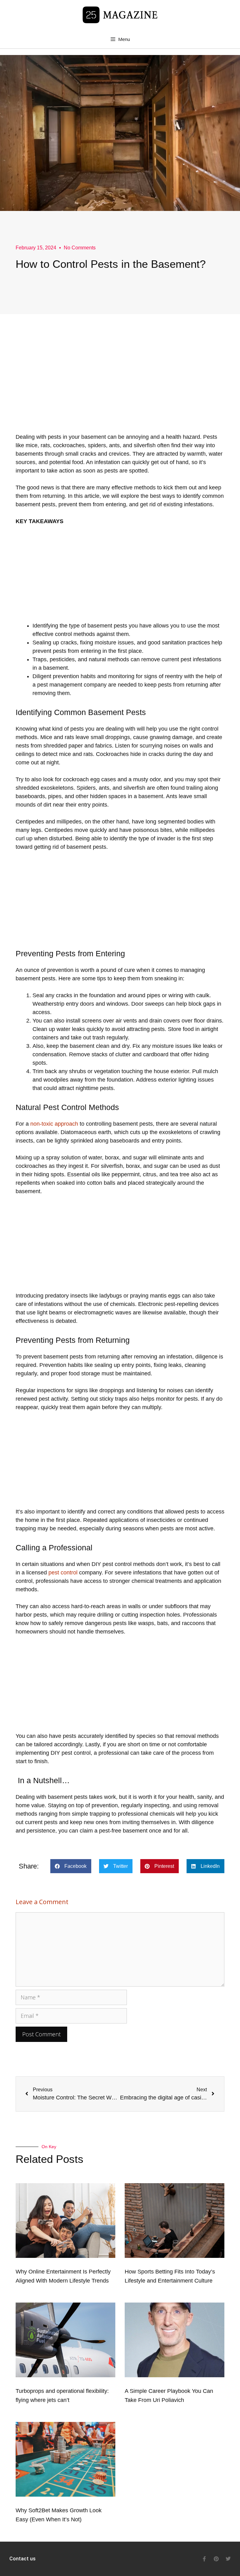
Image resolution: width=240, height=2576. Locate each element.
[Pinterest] (216, 2559)
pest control (63, 1573)
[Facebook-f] (204, 2559)
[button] (71, 1866)
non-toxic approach (54, 1124)
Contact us (22, 2559)
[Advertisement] (120, 389)
